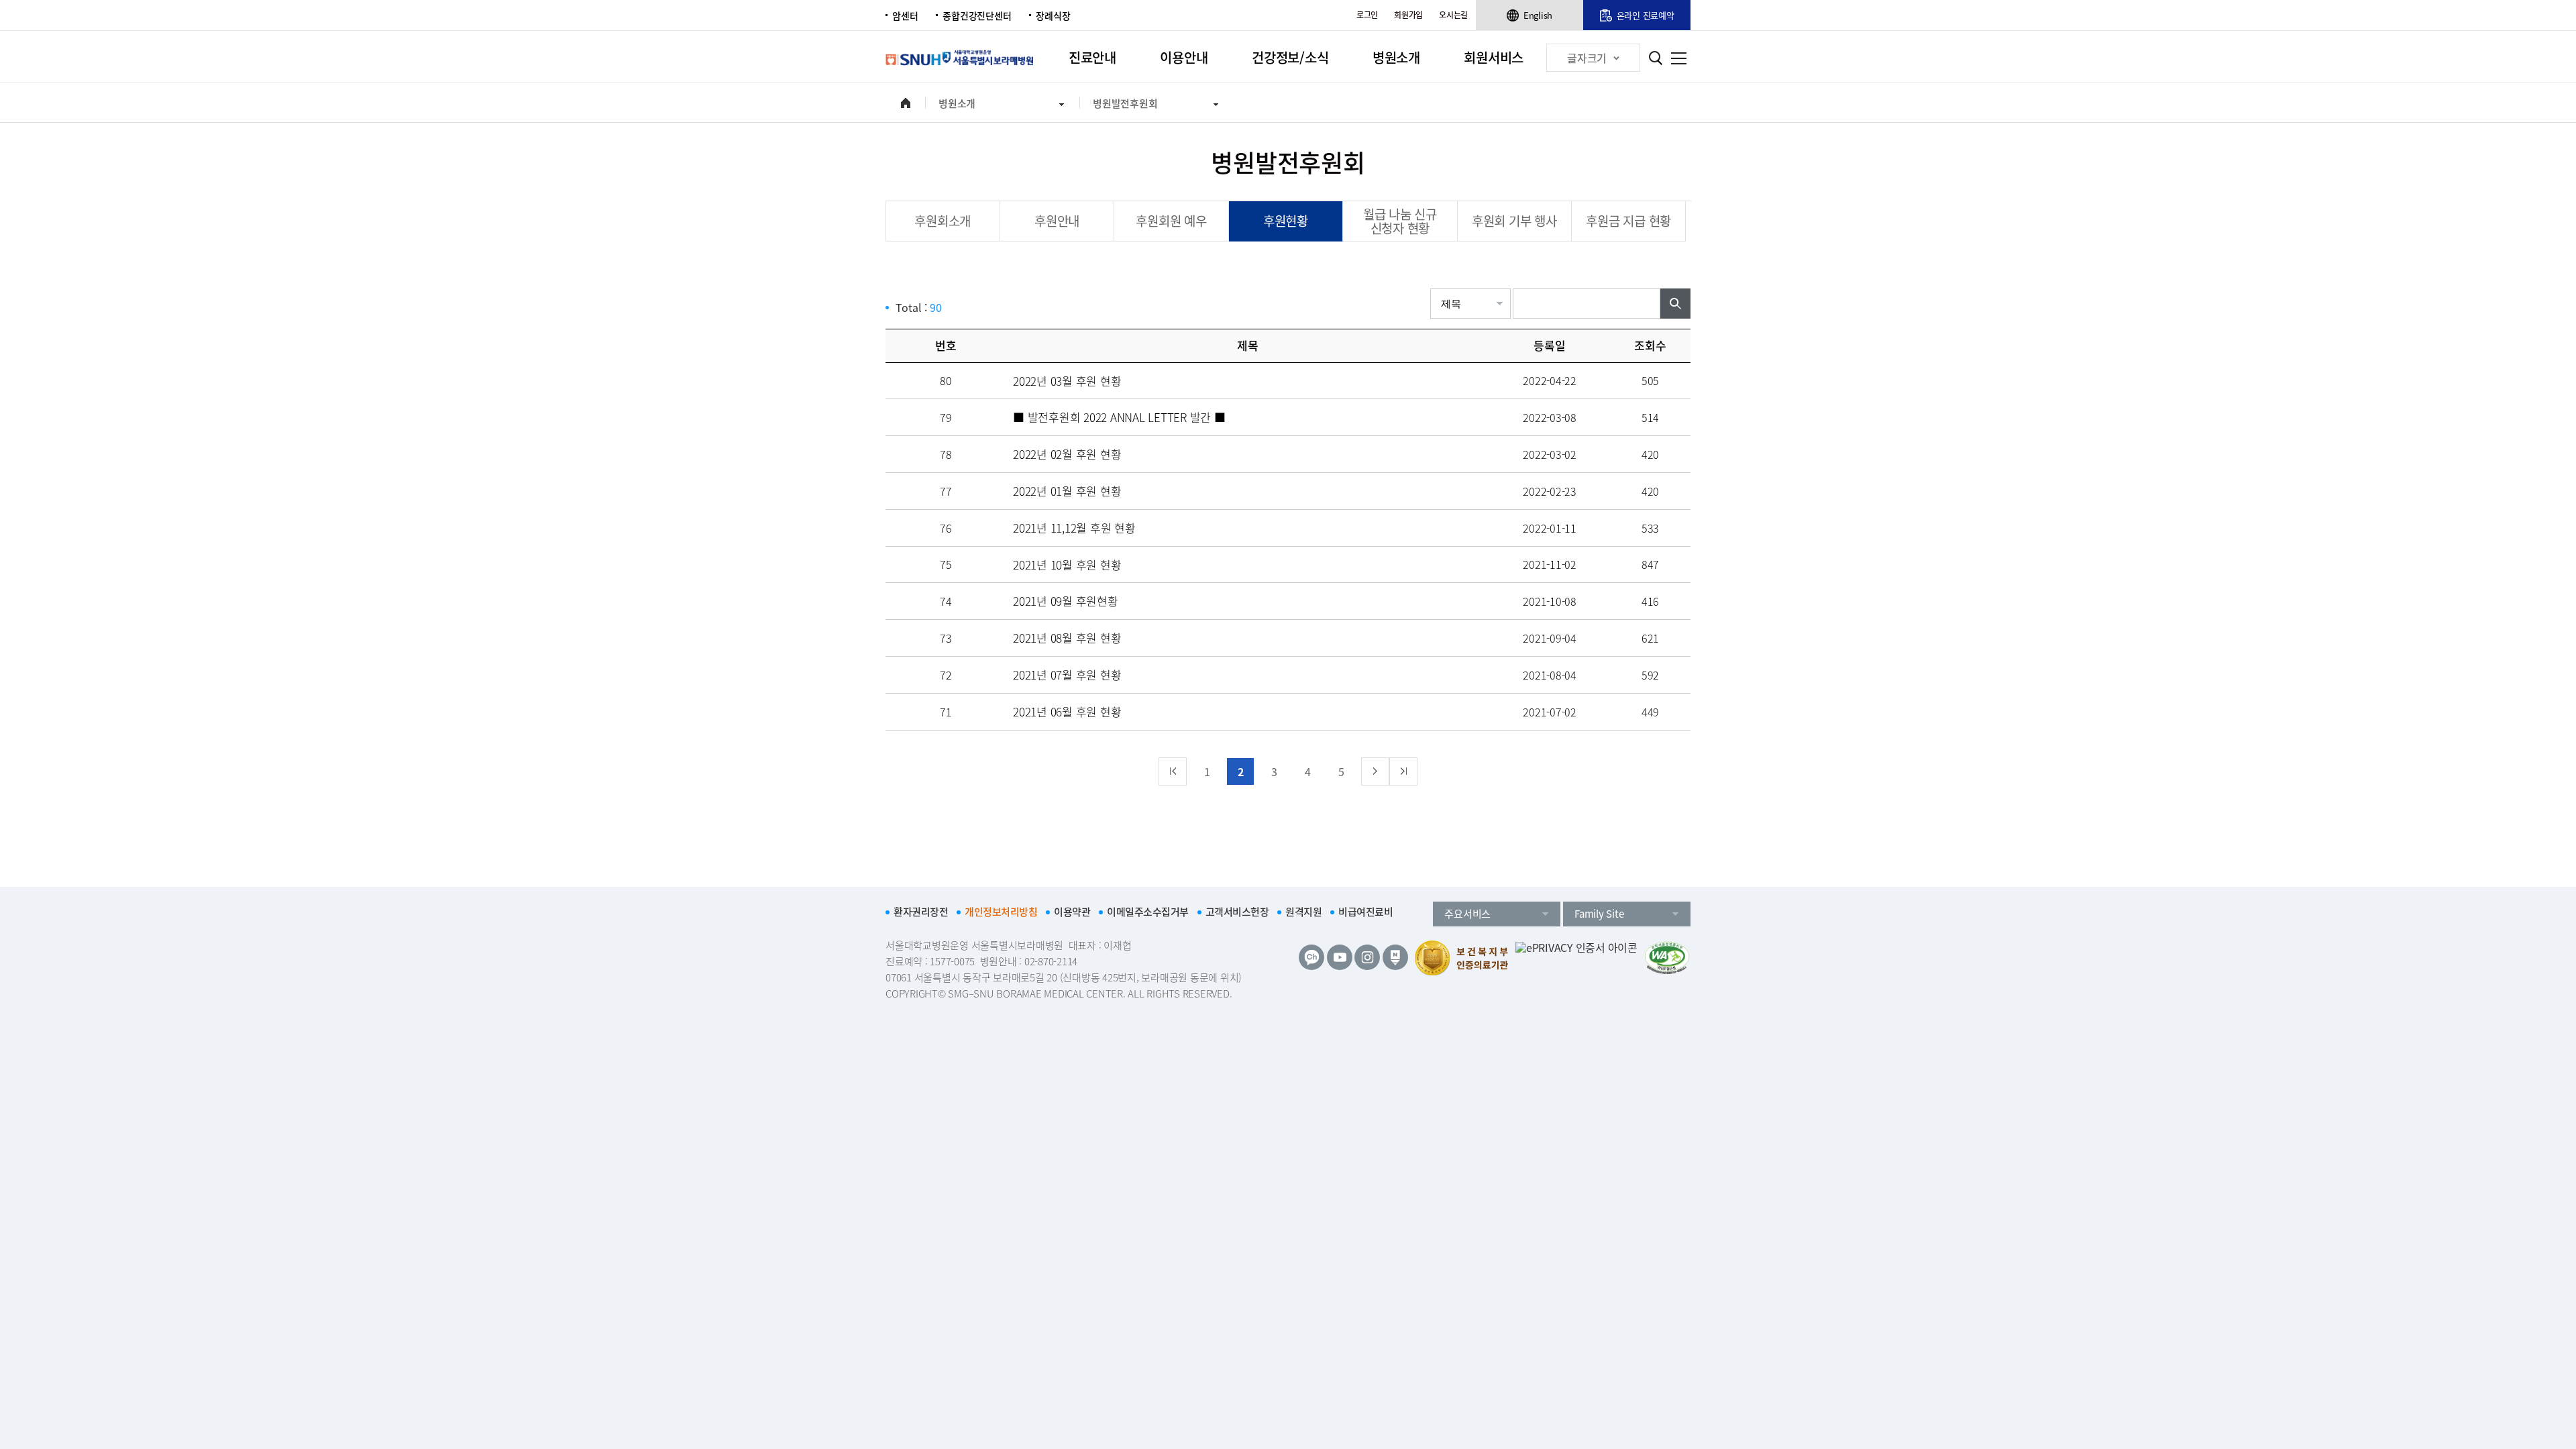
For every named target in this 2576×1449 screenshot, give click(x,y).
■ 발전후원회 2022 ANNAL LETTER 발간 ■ (1119, 417)
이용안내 (1184, 57)
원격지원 (1303, 912)
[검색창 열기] (1655, 58)
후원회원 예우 (1171, 221)
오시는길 (1453, 15)
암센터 (905, 15)
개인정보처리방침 (1001, 912)
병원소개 (1396, 57)
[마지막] (1403, 771)
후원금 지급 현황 (1628, 221)
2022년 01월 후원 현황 (1067, 491)
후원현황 (1286, 221)
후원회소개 (943, 221)
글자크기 (1587, 58)
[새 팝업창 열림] (1576, 958)
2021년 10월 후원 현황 (1067, 565)
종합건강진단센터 (977, 15)
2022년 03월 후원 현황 (1067, 381)
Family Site (1599, 914)
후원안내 (1057, 221)
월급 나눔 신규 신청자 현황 (1400, 221)
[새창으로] (1667, 958)
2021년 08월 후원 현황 (1067, 638)
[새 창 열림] (1311, 957)
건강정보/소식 (1290, 57)
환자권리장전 (921, 912)
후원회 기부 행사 (1514, 221)
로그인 (1367, 15)
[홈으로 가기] (905, 103)
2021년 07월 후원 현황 (1067, 675)
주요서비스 (1467, 914)
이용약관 (1072, 912)
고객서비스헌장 (1237, 912)
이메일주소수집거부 (1148, 912)
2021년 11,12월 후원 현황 (1074, 528)
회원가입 (1408, 15)
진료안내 (1092, 57)
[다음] (1375, 771)
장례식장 (1053, 15)
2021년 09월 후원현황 (1066, 601)
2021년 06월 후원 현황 (1067, 711)
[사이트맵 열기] (1679, 58)
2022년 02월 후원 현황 (1067, 454)
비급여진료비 (1365, 912)
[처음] (1173, 771)
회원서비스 (1494, 57)
